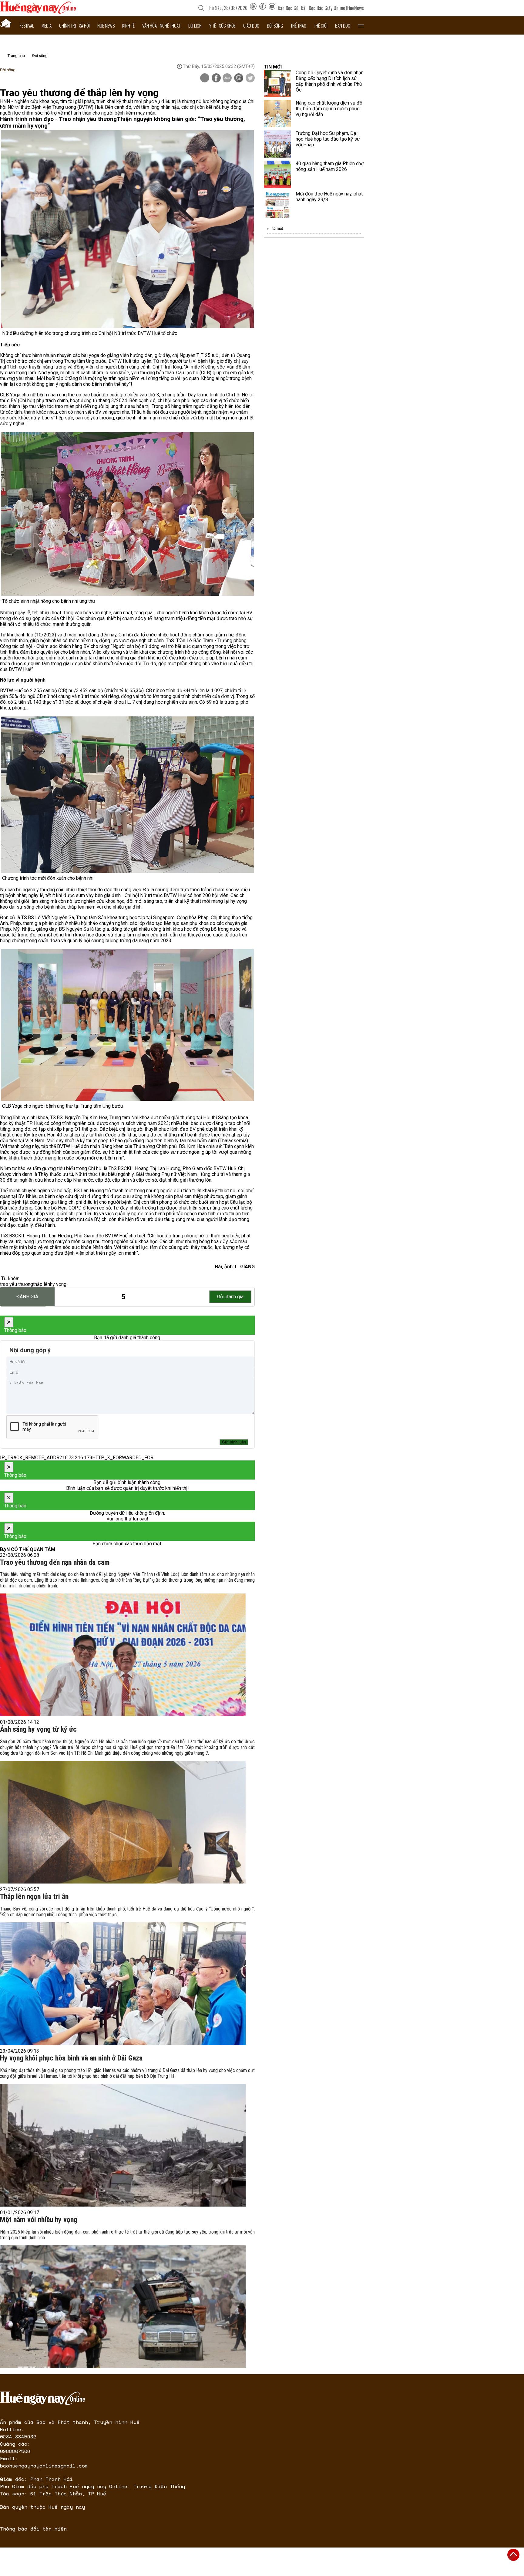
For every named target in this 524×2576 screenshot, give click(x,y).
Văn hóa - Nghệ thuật (161, 25)
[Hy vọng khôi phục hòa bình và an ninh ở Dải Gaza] (123, 2145)
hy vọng (58, 1284)
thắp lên (42, 1284)
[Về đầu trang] (513, 2555)
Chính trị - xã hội (74, 25)
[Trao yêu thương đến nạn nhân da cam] (123, 1655)
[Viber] (239, 78)
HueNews (356, 8)
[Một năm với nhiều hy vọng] (123, 2307)
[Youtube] (272, 8)
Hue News (106, 25)
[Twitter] (250, 78)
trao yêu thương (17, 1284)
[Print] (205, 78)
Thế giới (321, 25)
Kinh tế (128, 25)
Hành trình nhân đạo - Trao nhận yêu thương (58, 119)
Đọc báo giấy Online (327, 8)
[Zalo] (227, 78)
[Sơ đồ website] (253, 8)
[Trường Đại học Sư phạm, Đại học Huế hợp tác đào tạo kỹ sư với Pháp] (277, 144)
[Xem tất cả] (361, 25)
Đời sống (275, 25)
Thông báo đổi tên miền (33, 2529)
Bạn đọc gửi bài (292, 8)
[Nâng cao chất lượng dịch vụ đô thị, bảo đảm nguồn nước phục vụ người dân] (277, 114)
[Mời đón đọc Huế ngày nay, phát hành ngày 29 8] (277, 205)
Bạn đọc (343, 25)
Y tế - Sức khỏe (222, 25)
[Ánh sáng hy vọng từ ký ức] (123, 1822)
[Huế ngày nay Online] (38, 12)
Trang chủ (16, 56)
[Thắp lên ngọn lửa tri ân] (123, 1984)
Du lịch (195, 25)
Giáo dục (251, 25)
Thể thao (298, 25)
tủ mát (278, 229)
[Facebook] (263, 8)
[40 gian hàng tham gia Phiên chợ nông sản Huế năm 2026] (277, 174)
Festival (27, 25)
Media (47, 25)
